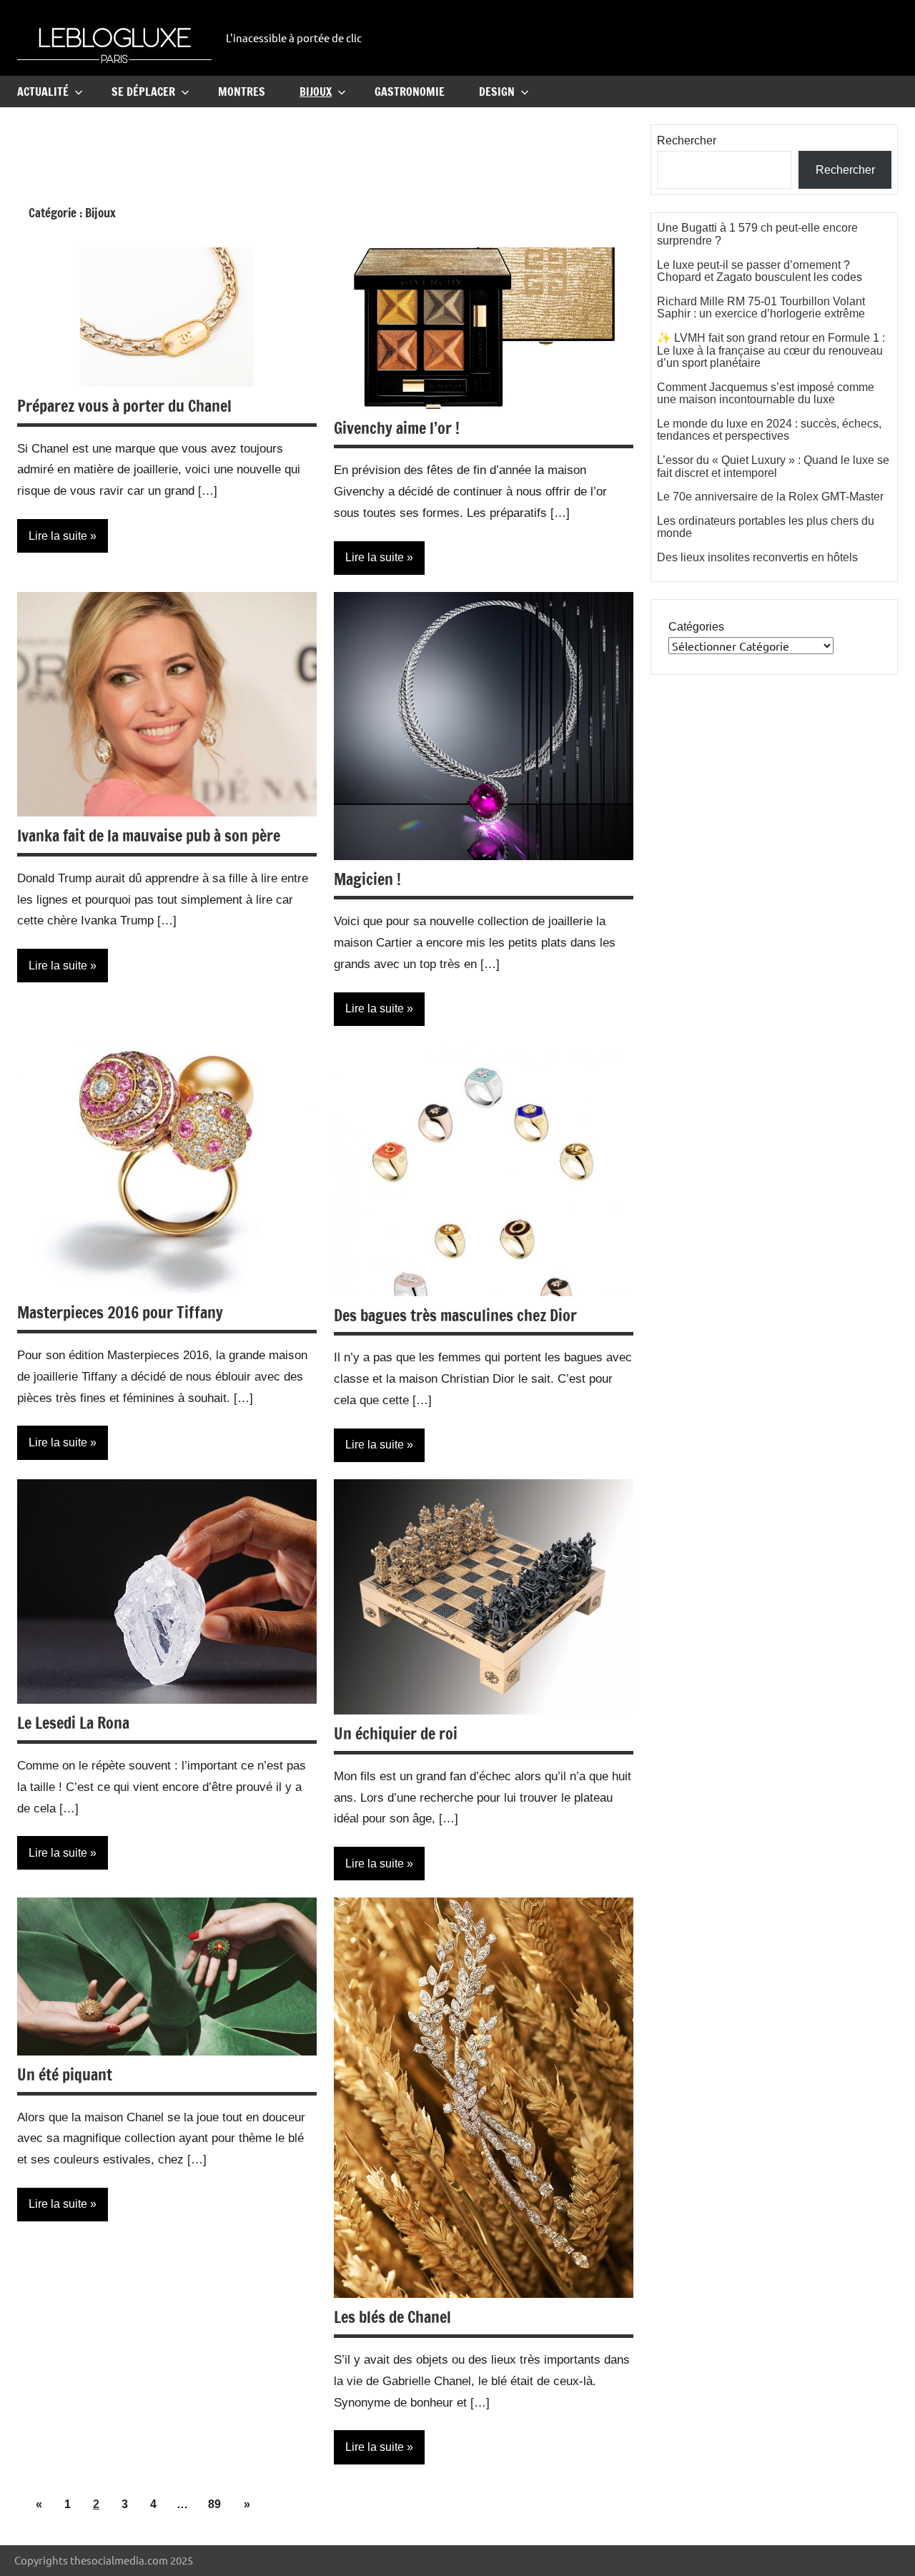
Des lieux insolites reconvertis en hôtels (757, 557)
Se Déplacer (143, 92)
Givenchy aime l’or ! (397, 428)
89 (214, 2504)
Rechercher (687, 140)
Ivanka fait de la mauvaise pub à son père (149, 835)
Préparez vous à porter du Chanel (124, 406)
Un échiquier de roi (396, 1733)
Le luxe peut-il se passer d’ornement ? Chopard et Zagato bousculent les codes (760, 271)
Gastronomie (410, 92)
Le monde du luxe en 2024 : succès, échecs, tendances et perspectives (769, 430)
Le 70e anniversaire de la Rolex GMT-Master (770, 497)
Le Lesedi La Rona (73, 1723)
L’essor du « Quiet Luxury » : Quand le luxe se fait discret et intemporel (773, 467)
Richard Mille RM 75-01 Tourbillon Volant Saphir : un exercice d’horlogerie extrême (761, 308)
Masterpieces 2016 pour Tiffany (120, 1312)
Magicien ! (367, 879)
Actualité (43, 92)
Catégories (696, 627)
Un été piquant (65, 2074)
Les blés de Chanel (392, 2317)
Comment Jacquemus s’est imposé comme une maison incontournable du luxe (766, 394)
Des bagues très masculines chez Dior (455, 1315)
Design (497, 92)
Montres (242, 92)
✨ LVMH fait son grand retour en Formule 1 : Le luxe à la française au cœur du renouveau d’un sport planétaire (771, 350)
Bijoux (316, 92)
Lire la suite (58, 536)
